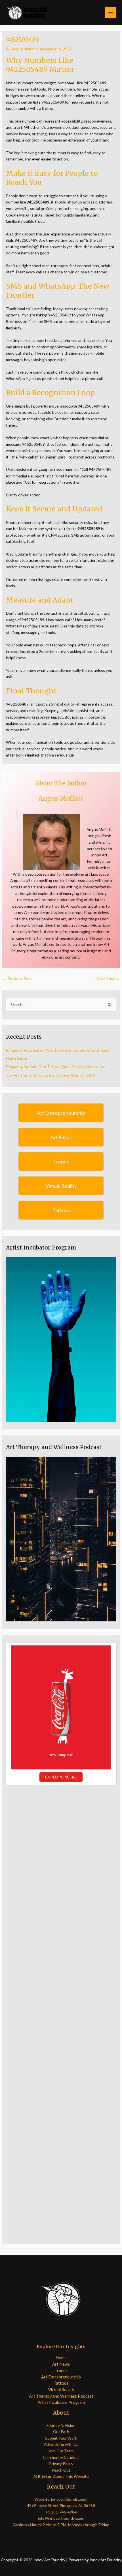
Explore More (61, 1777)
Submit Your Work (61, 2438)
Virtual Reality (61, 1186)
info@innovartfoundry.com (61, 2518)
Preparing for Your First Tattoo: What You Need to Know (55, 1067)
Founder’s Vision (61, 2425)
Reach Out (61, 2470)
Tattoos (61, 1210)
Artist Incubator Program (61, 2402)
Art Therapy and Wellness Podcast (61, 2396)
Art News (61, 1137)
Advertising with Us (61, 2444)
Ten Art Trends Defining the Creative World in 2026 (51, 1075)
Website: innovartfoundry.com (61, 2499)
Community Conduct (61, 2457)
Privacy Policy (61, 2464)
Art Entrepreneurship (61, 1113)
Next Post (108, 979)
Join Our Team (61, 2451)
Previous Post (17, 979)
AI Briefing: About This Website (61, 2476)
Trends (61, 1161)
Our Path (61, 2432)
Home (61, 2358)
